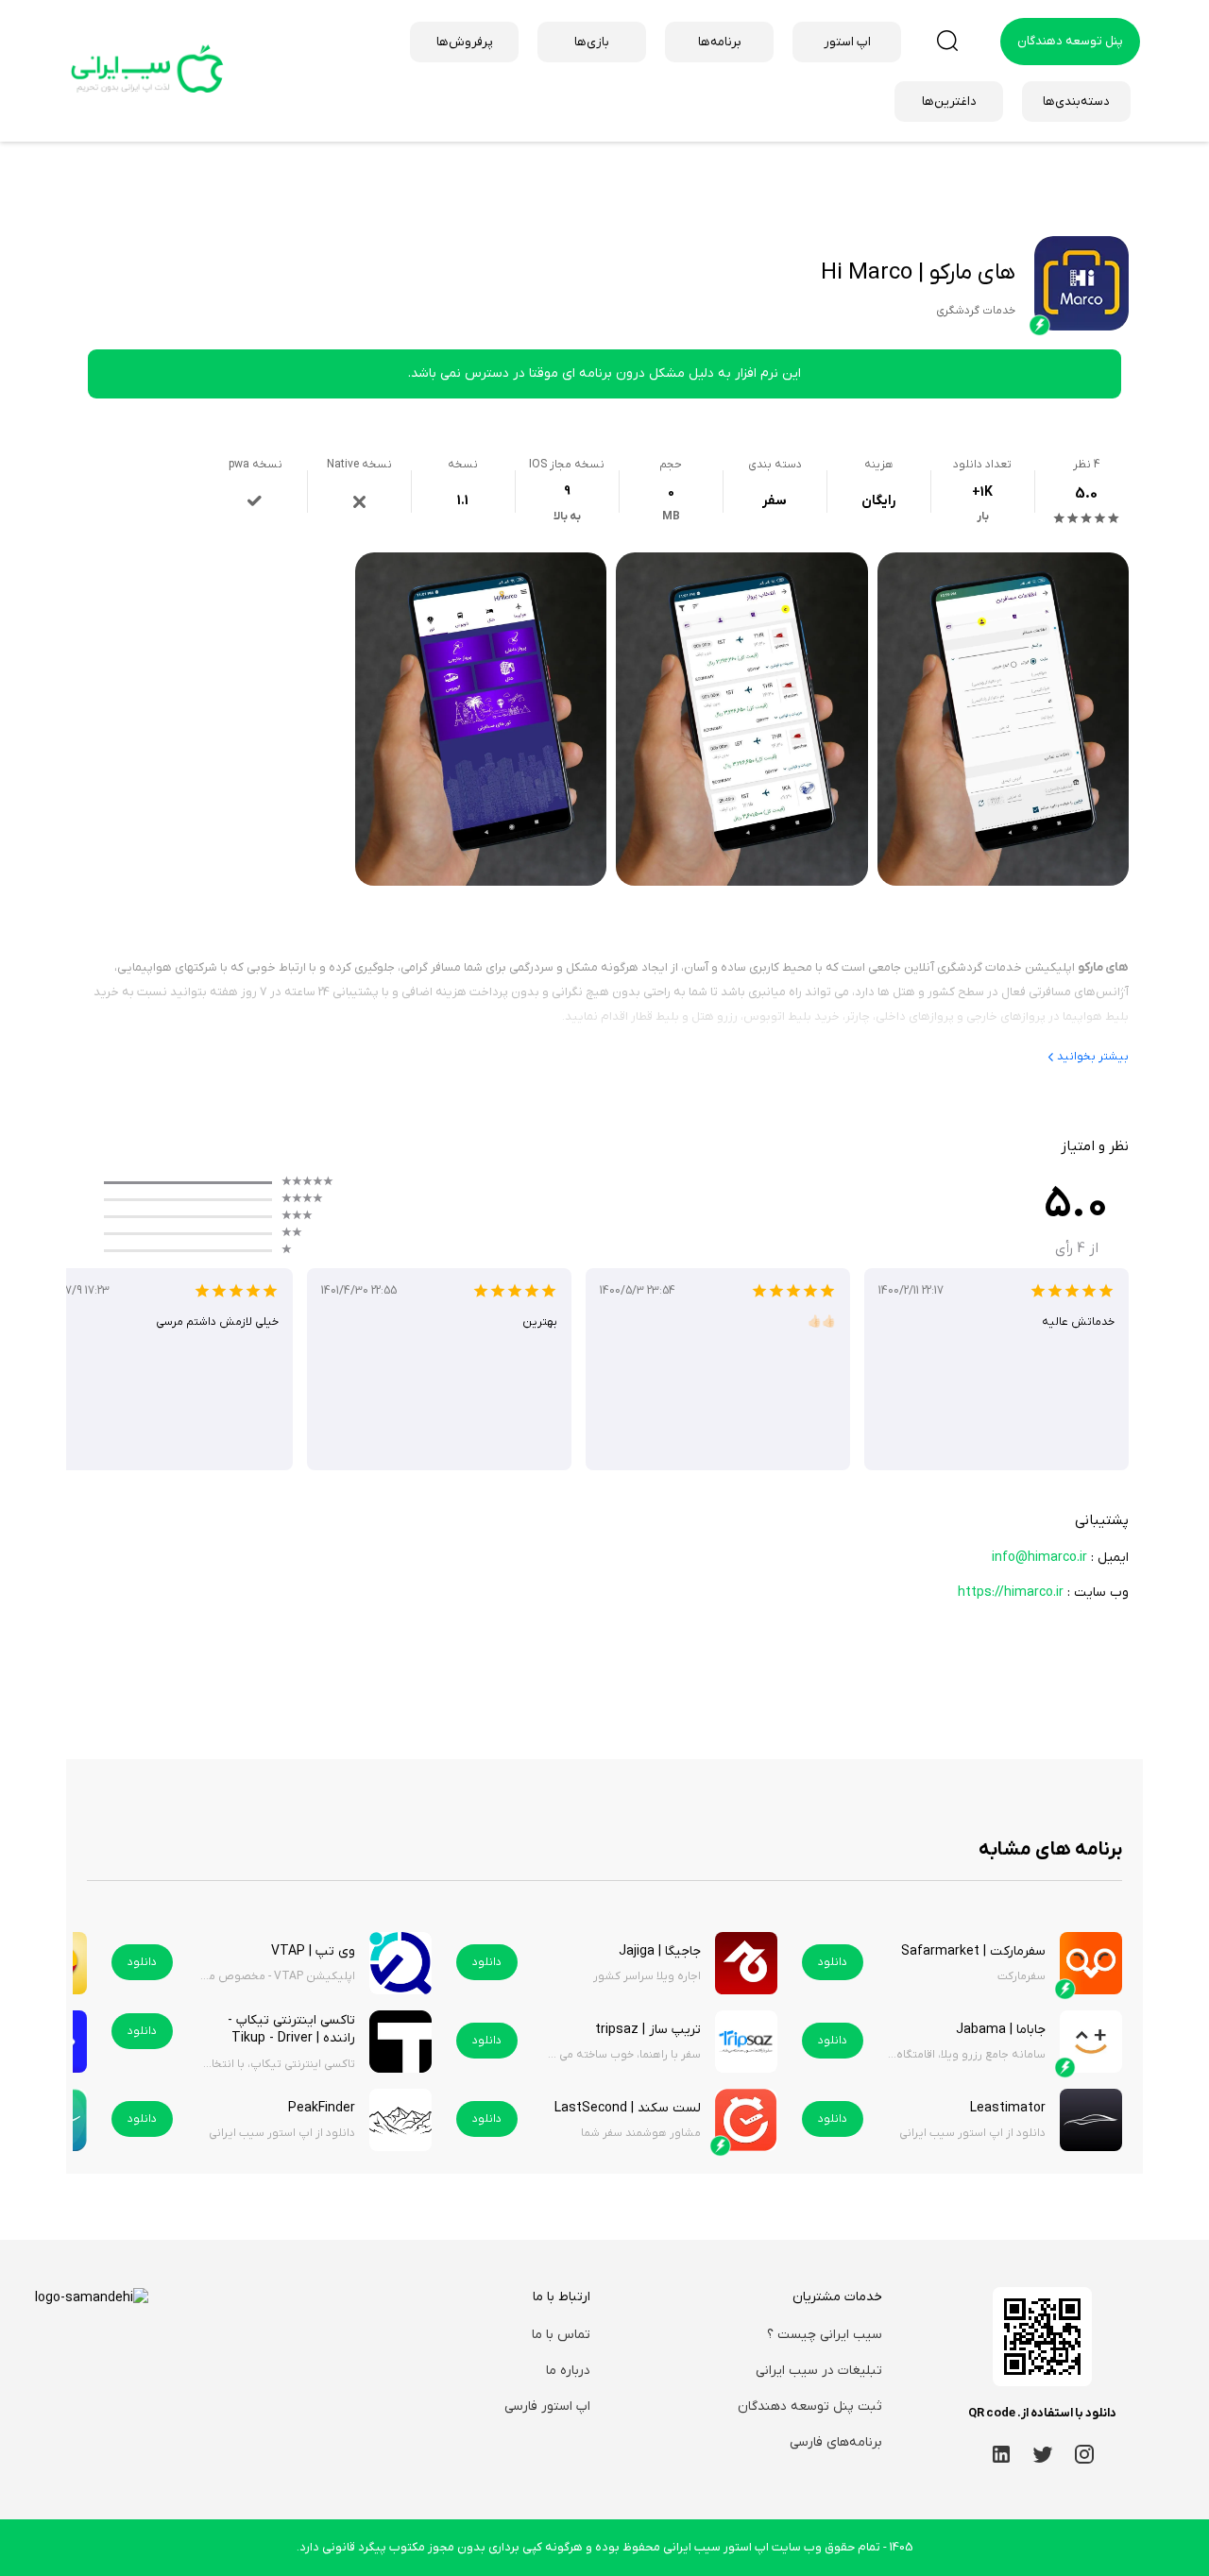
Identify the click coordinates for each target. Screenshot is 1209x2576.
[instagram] (1084, 2454)
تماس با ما (561, 2335)
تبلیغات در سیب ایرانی (819, 2371)
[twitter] (1043, 2454)
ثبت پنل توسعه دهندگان (810, 2407)
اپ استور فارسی (547, 2407)
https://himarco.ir (1011, 1593)
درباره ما (568, 2371)
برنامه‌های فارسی (836, 2442)
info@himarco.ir (1039, 1558)
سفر (775, 501)
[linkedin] (1001, 2454)
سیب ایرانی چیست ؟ (825, 2335)
